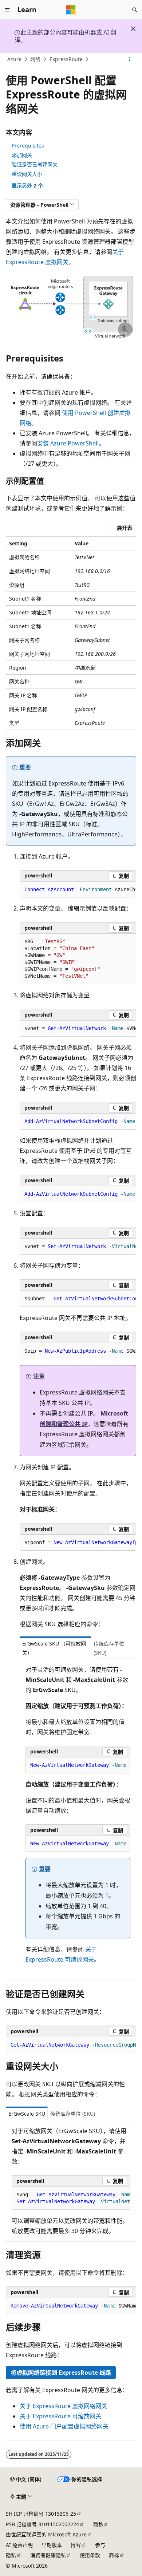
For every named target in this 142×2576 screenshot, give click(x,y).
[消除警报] (133, 29)
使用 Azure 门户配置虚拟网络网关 (64, 2426)
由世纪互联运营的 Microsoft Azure (46, 2534)
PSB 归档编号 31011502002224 (42, 2524)
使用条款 (90, 2555)
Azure (14, 59)
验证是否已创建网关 (35, 164)
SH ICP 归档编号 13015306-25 (41, 2514)
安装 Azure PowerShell (68, 443)
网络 (35, 59)
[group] (78, 890)
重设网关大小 (27, 174)
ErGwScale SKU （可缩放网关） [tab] (54, 1648)
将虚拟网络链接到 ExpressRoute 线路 (61, 2373)
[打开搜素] (135, 10)
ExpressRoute (66, 59)
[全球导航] (7, 10)
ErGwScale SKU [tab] (27, 2114)
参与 (100, 2545)
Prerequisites (28, 146)
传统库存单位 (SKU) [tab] (109, 1648)
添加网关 (22, 155)
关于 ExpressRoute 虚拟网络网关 (63, 2406)
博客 (76, 2545)
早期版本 (52, 2545)
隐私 (98, 2524)
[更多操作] (130, 59)
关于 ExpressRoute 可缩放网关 (60, 2416)
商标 (114, 2555)
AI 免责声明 (19, 2545)
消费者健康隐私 (48, 2555)
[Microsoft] (71, 10)
